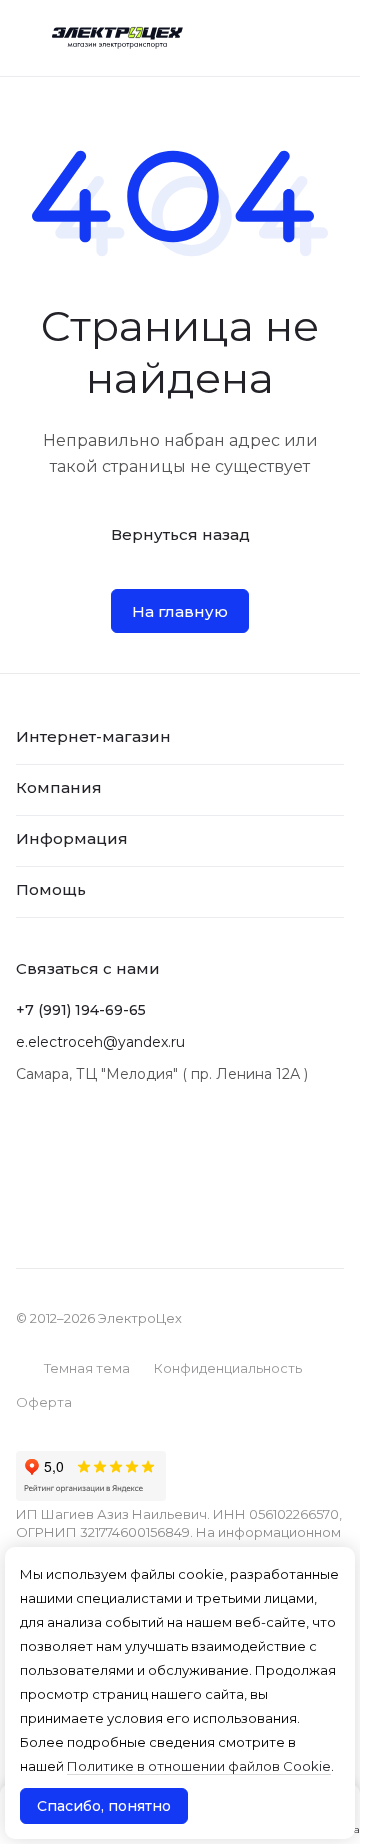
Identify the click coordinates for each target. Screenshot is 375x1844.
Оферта (44, 1402)
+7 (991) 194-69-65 (81, 1010)
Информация (72, 838)
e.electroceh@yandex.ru (100, 1042)
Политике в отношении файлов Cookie (199, 1766)
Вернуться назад (180, 534)
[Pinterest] (108, 1136)
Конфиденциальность (228, 1368)
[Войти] (288, 38)
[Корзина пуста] (332, 38)
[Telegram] (28, 1136)
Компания (59, 787)
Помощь (51, 889)
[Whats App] (68, 1136)
